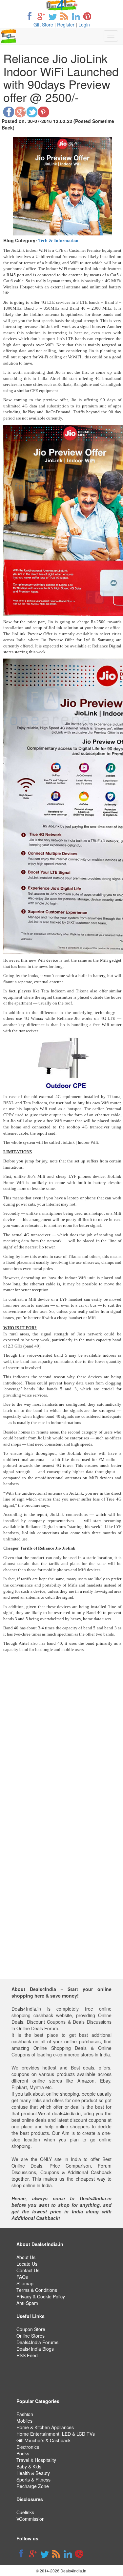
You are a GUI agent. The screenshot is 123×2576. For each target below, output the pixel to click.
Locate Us (27, 2264)
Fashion (25, 2414)
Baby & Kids (29, 2466)
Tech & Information (58, 241)
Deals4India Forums (37, 2342)
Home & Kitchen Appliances (45, 2427)
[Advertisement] (61, 1918)
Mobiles (24, 2421)
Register (66, 25)
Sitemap (25, 2283)
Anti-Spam (27, 2303)
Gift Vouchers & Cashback (43, 2440)
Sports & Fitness (33, 2480)
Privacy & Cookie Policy (41, 2296)
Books (23, 2453)
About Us (26, 2257)
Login (84, 25)
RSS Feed (27, 2355)
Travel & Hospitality (36, 2460)
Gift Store (43, 25)
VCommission (31, 2519)
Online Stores (31, 2336)
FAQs (22, 2277)
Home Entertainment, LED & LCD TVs (56, 2434)
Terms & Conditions (37, 2290)
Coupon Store (31, 2329)
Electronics (28, 2447)
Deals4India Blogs (35, 2349)
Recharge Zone (33, 2486)
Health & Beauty (33, 2473)
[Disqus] (62, 1767)
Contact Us (28, 2270)
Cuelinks (25, 2512)
